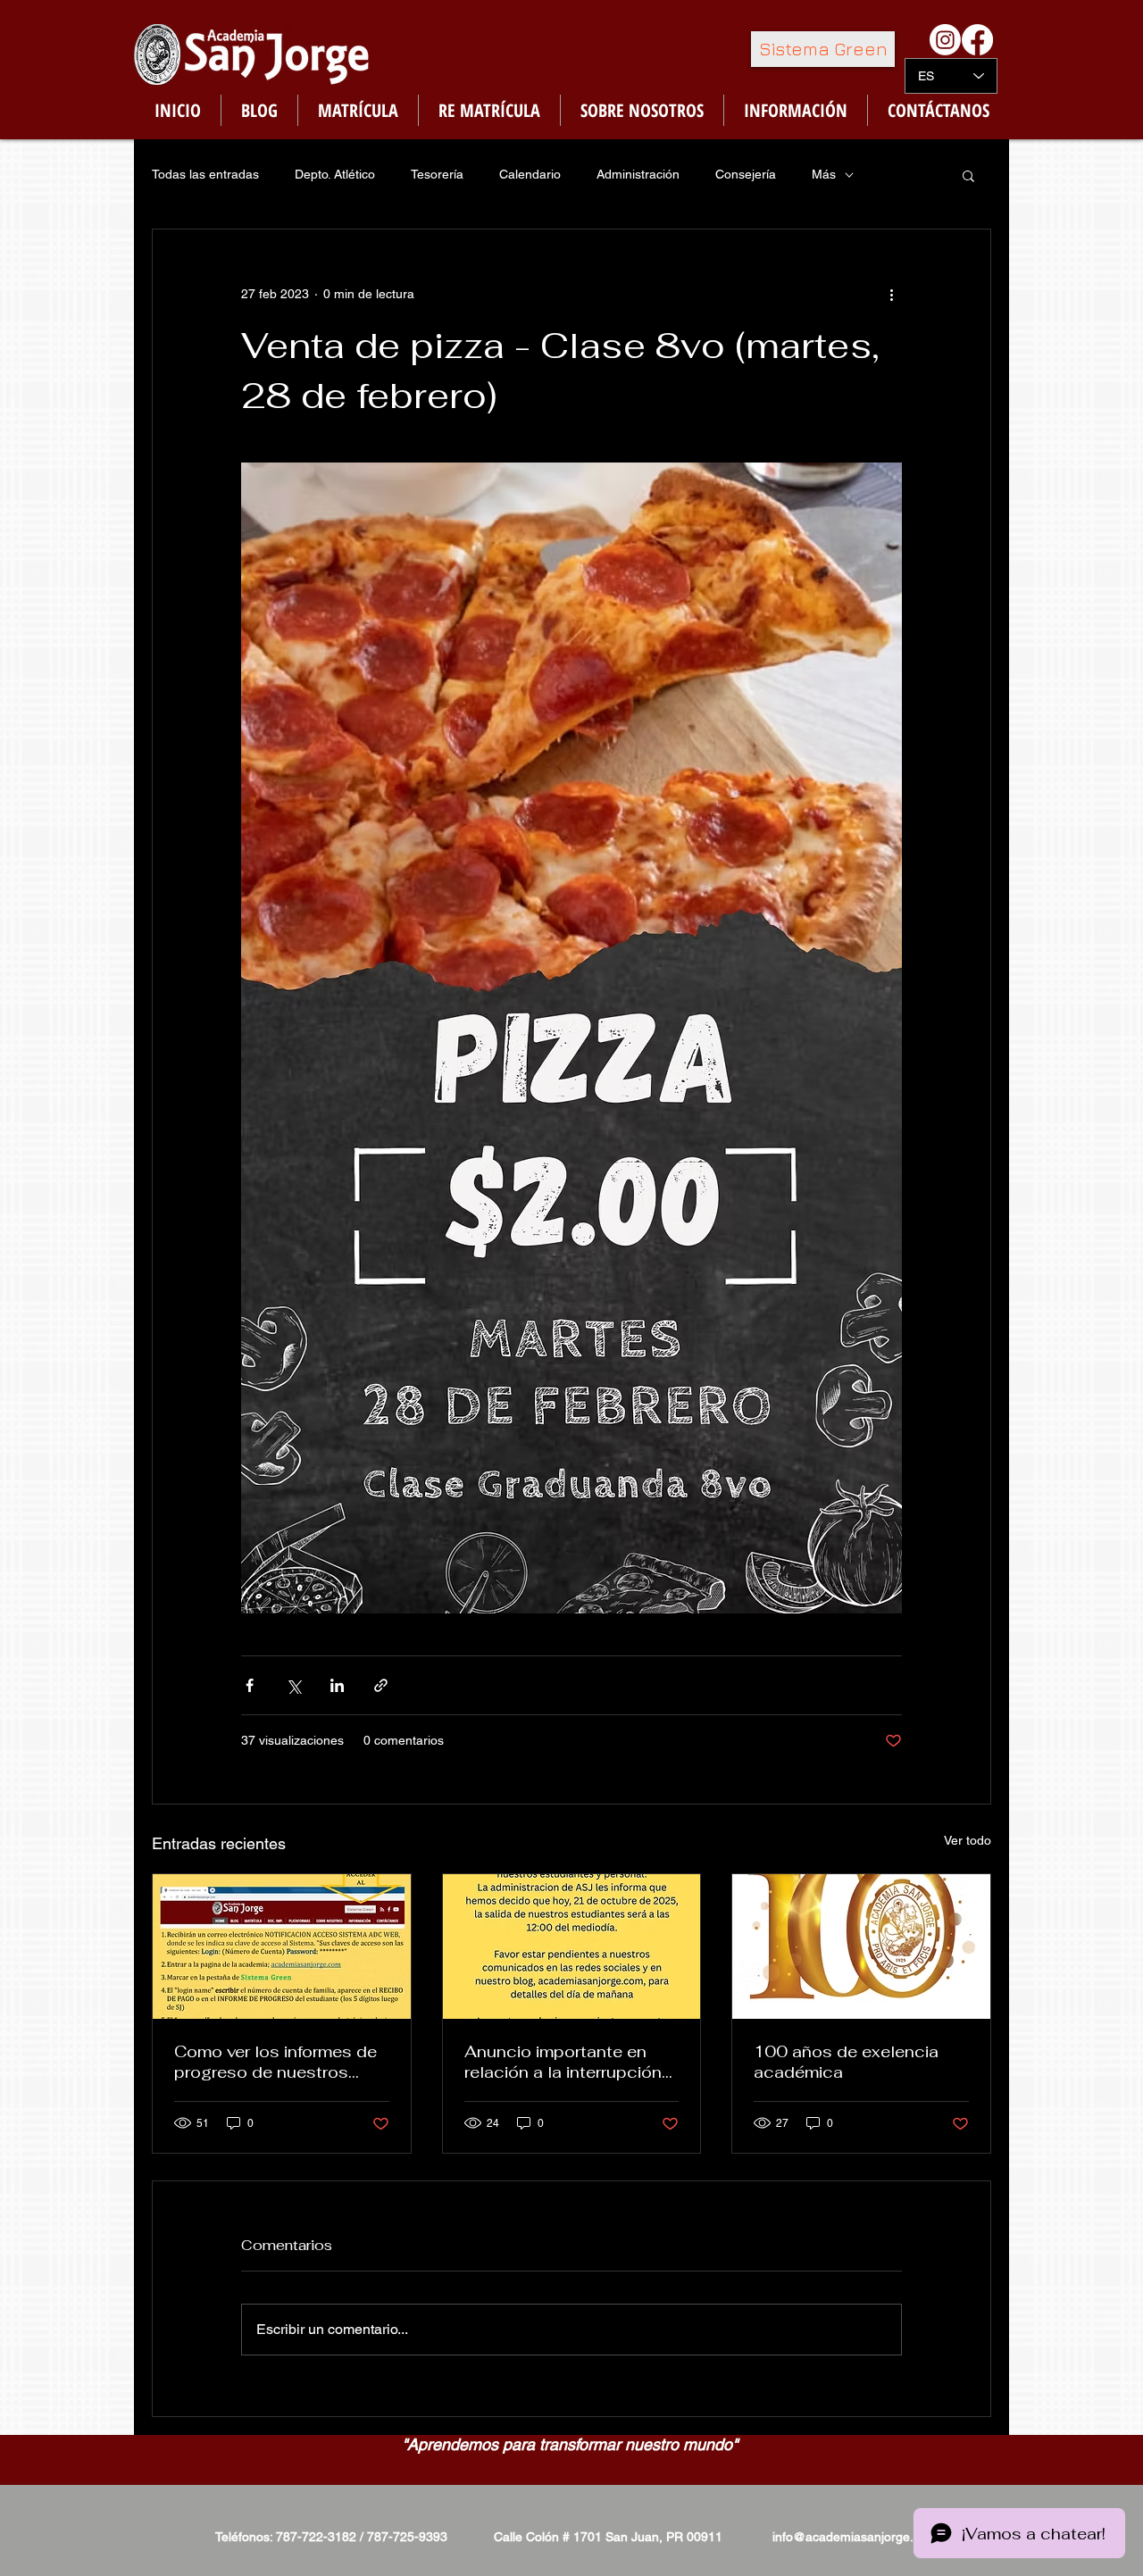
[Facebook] (977, 40)
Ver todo (968, 1840)
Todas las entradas (205, 174)
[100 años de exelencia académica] (861, 1947)
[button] (968, 175)
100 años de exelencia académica (846, 2062)
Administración (638, 174)
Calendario (530, 174)
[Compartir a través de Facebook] (250, 1685)
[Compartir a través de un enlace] (381, 1685)
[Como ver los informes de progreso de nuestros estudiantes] (282, 1947)
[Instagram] (945, 40)
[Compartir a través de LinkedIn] (337, 1685)
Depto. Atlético (335, 174)
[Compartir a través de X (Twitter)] (293, 1685)
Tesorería (437, 174)
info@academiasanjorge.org (852, 2537)
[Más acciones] (891, 294)
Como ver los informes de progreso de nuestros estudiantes (275, 2062)
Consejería (746, 174)
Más (824, 174)
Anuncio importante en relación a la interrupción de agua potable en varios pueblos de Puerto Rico (568, 2062)
